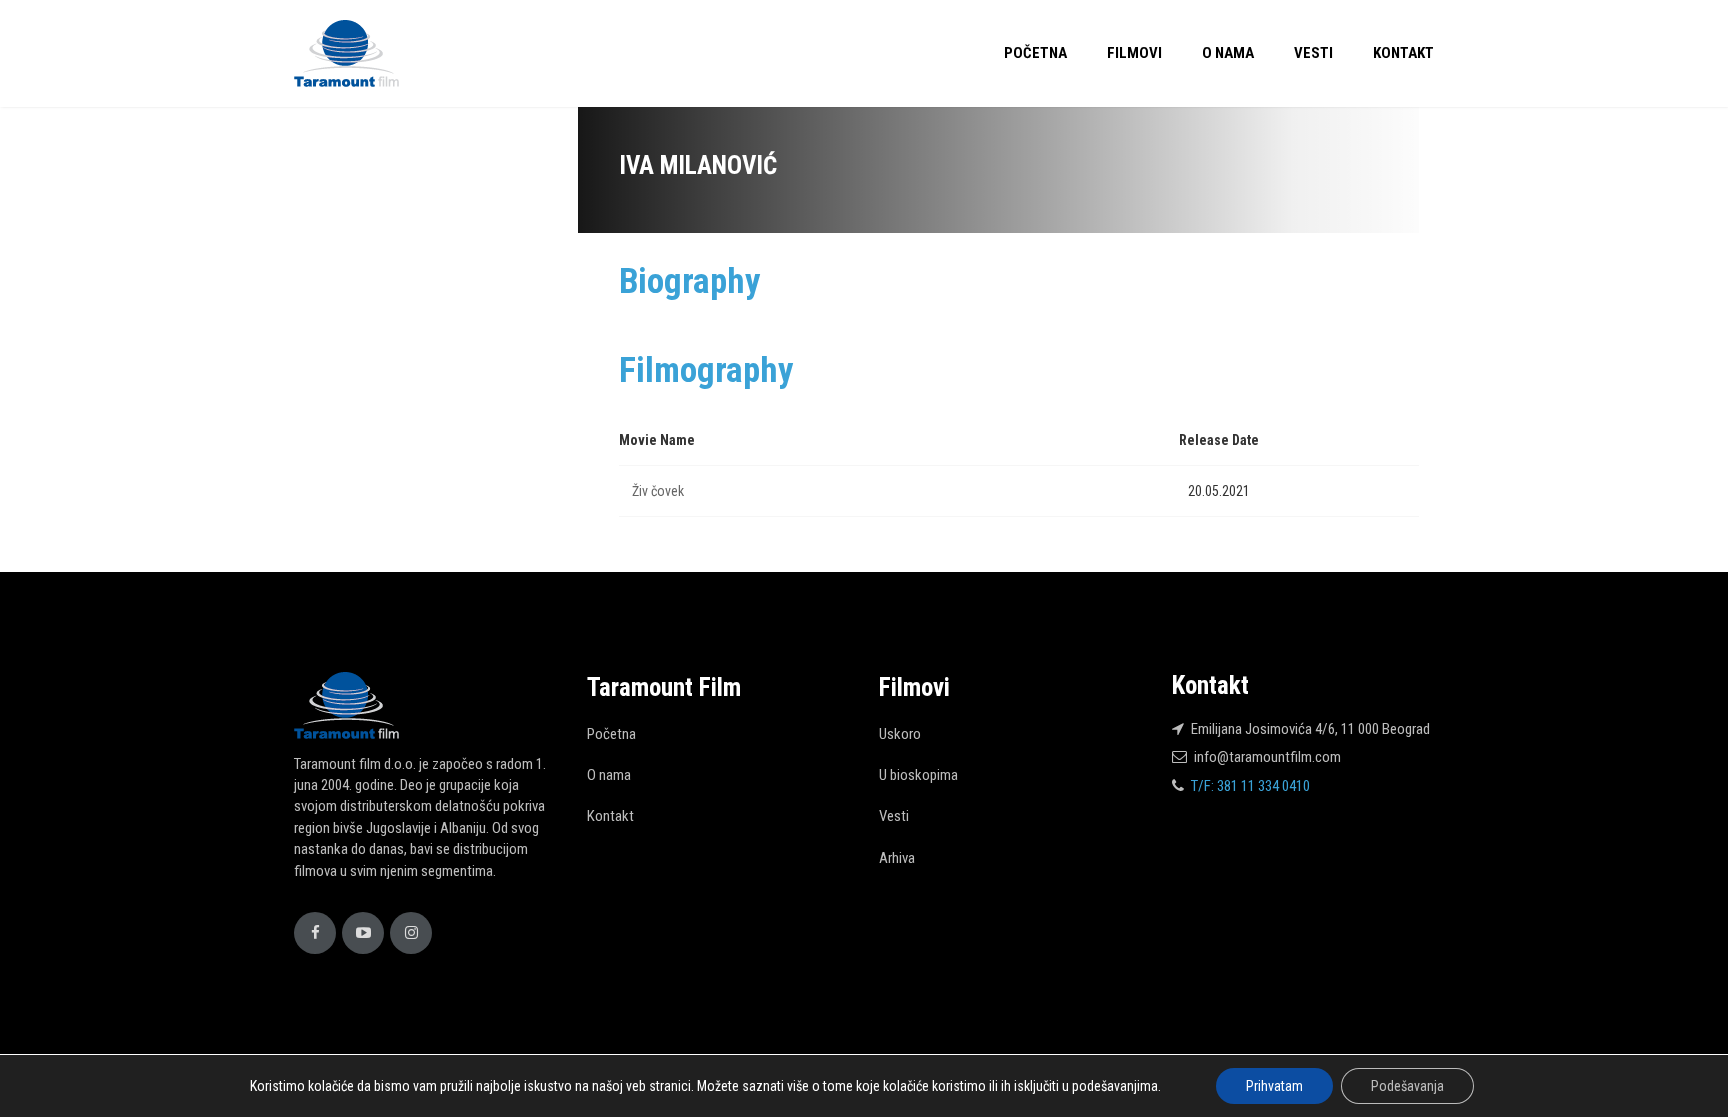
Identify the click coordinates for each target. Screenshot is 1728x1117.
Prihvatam (1274, 1086)
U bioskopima (918, 775)
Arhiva (897, 858)
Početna (1035, 53)
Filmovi (1134, 53)
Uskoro (900, 734)
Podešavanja (1407, 1086)
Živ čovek (658, 491)
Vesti (1313, 53)
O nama (1228, 53)
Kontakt (1403, 53)
